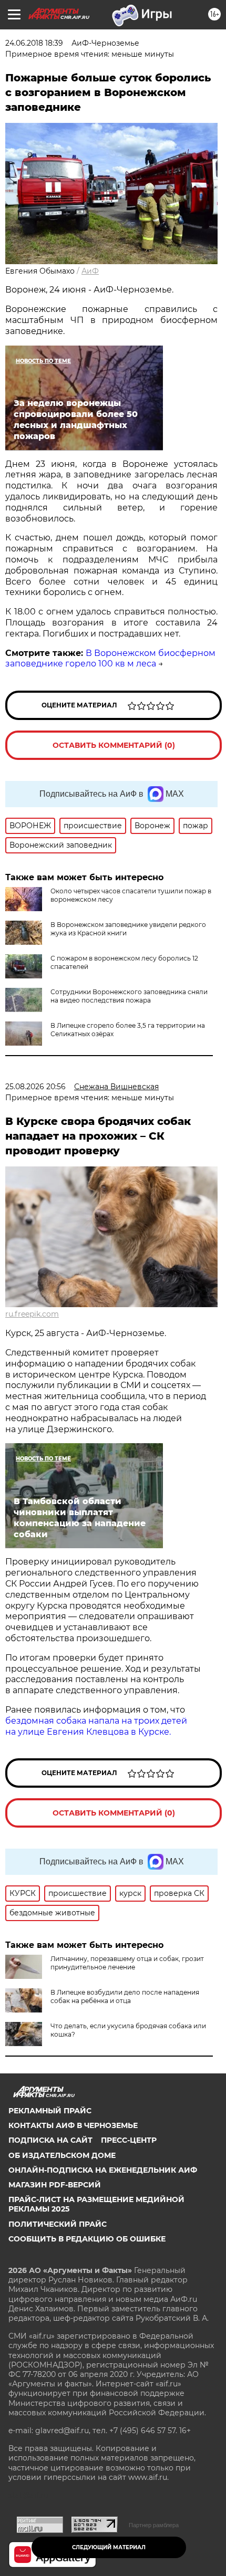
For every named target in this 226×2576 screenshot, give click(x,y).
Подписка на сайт (50, 2140)
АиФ (90, 271)
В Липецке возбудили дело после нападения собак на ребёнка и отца (125, 1996)
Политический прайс (58, 2224)
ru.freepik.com (32, 1314)
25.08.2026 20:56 (35, 1087)
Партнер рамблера (154, 2525)
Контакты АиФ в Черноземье (73, 2125)
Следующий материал (109, 2547)
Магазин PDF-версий (55, 2185)
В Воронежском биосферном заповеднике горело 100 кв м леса (110, 659)
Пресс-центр (129, 2140)
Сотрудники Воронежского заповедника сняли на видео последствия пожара (129, 996)
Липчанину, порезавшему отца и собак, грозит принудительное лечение (127, 1963)
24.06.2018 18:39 (34, 43)
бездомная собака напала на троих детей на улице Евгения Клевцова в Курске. (96, 1726)
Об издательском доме (62, 2155)
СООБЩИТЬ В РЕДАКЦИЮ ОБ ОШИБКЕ (87, 2239)
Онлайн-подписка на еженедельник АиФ (103, 2170)
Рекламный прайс (50, 2111)
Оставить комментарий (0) (114, 745)
